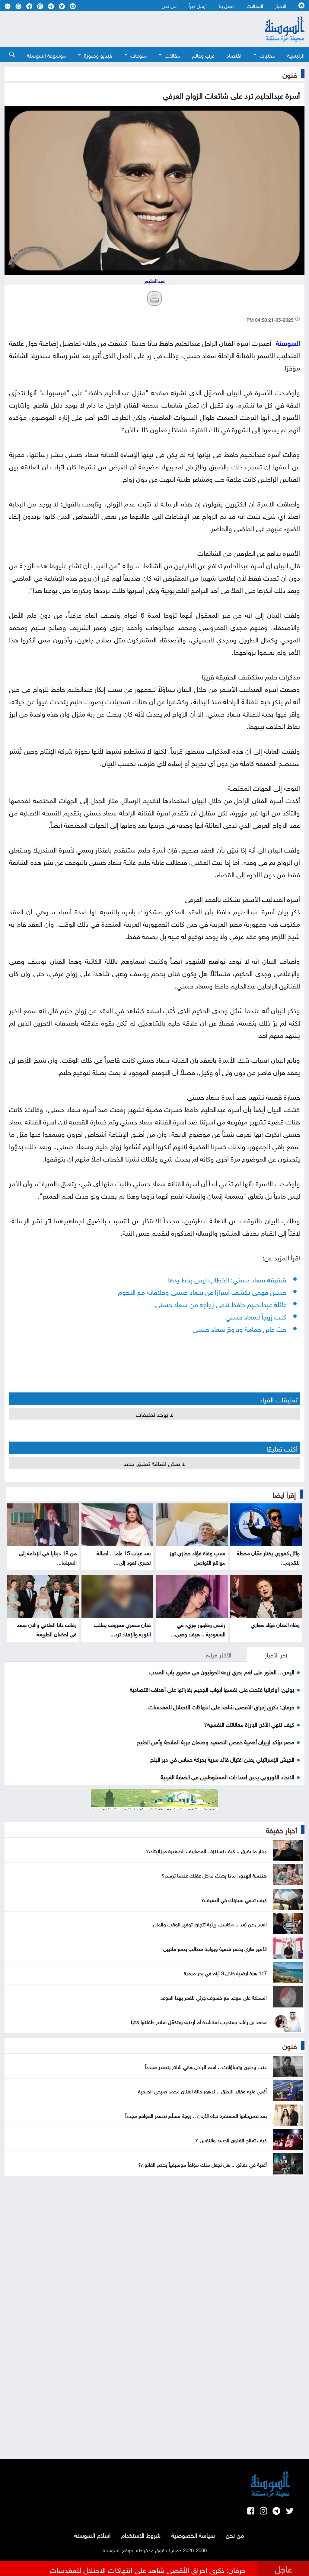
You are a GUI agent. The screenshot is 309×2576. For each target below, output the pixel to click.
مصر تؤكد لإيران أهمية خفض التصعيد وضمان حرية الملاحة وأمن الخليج (215, 1741)
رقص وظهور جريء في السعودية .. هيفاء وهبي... (198, 1629)
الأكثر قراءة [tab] (219, 1654)
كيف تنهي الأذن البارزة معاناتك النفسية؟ (249, 1724)
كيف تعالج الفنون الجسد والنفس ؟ (231, 2139)
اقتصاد (234, 55)
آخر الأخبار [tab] (276, 1654)
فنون (290, 74)
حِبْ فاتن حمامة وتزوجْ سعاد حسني (239, 1328)
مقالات (172, 55)
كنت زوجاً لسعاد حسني (256, 1316)
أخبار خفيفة (281, 1829)
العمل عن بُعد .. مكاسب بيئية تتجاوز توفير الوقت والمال (210, 1924)
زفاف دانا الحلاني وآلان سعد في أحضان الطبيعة (47, 1629)
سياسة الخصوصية (193, 2534)
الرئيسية (296, 55)
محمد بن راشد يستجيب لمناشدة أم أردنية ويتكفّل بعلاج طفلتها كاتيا (199, 2021)
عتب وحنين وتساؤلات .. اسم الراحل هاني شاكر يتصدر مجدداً (206, 2066)
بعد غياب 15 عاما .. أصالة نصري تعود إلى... (124, 1557)
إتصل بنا (227, 5)
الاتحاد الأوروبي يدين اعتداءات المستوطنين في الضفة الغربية (227, 1776)
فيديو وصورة (98, 55)
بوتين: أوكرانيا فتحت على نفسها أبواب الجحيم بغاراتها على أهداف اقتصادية (212, 1689)
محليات (267, 55)
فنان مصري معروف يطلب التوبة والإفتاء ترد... (122, 1629)
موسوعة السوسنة (46, 55)
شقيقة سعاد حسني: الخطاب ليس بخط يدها (227, 1279)
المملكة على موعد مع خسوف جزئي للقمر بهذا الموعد (214, 1997)
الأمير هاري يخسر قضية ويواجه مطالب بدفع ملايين (215, 1948)
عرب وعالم (203, 55)
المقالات (255, 5)
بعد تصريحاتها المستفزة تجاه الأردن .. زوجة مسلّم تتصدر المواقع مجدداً (196, 2115)
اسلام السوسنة (92, 2534)
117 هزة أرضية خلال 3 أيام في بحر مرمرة (225, 1972)
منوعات (139, 55)
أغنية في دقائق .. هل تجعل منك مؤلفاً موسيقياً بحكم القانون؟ (202, 2164)
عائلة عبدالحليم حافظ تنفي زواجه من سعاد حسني (221, 1303)
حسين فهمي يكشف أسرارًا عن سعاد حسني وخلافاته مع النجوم (202, 1291)
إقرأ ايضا (284, 1494)
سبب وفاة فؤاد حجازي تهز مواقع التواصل (198, 1557)
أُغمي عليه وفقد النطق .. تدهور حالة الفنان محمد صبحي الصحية (202, 2091)
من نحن (169, 5)
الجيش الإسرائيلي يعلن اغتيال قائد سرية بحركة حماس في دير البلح (222, 1759)
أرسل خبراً (198, 5)
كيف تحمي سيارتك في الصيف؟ (234, 1899)
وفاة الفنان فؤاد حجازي (275, 1624)
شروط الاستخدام (141, 2534)
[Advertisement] (121, 29)
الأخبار (281, 5)
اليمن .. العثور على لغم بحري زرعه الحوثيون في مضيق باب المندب (221, 1671)
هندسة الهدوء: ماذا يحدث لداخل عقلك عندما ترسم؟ (214, 1875)
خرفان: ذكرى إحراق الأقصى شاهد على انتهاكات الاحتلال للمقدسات (221, 1706)
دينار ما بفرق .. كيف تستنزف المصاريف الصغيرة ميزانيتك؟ (206, 1850)
